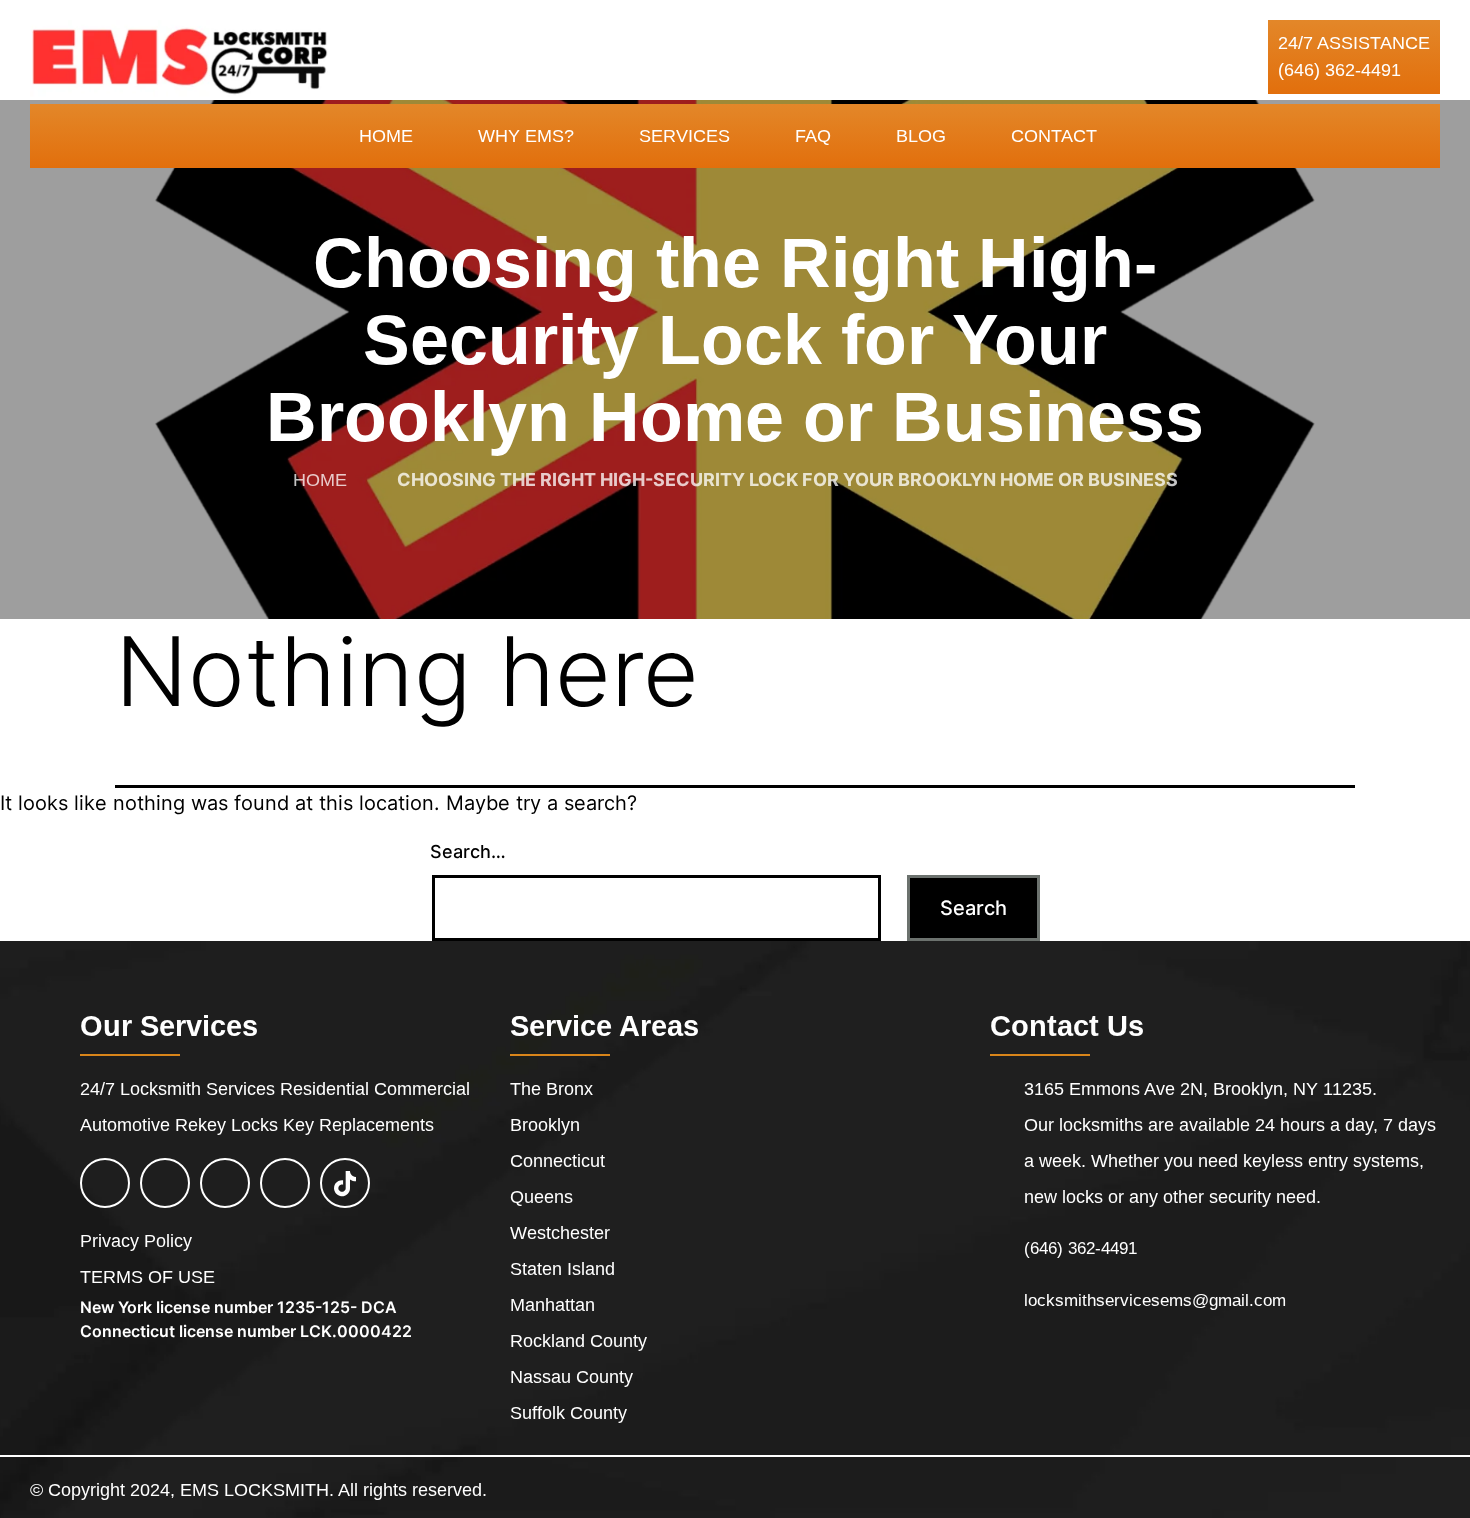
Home (386, 136)
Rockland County (578, 1341)
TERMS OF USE (147, 1277)
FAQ (813, 136)
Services (684, 136)
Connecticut (557, 1161)
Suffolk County (568, 1413)
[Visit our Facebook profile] (105, 1185)
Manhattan (552, 1305)
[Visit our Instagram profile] (225, 1185)
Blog (921, 136)
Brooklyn (545, 1125)
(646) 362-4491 (1339, 70)
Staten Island (562, 1269)
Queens (541, 1197)
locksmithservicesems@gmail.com (1155, 1300)
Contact (1054, 136)
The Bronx (551, 1089)
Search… (468, 851)
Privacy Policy (136, 1241)
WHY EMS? (526, 136)
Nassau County (571, 1377)
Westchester (560, 1233)
